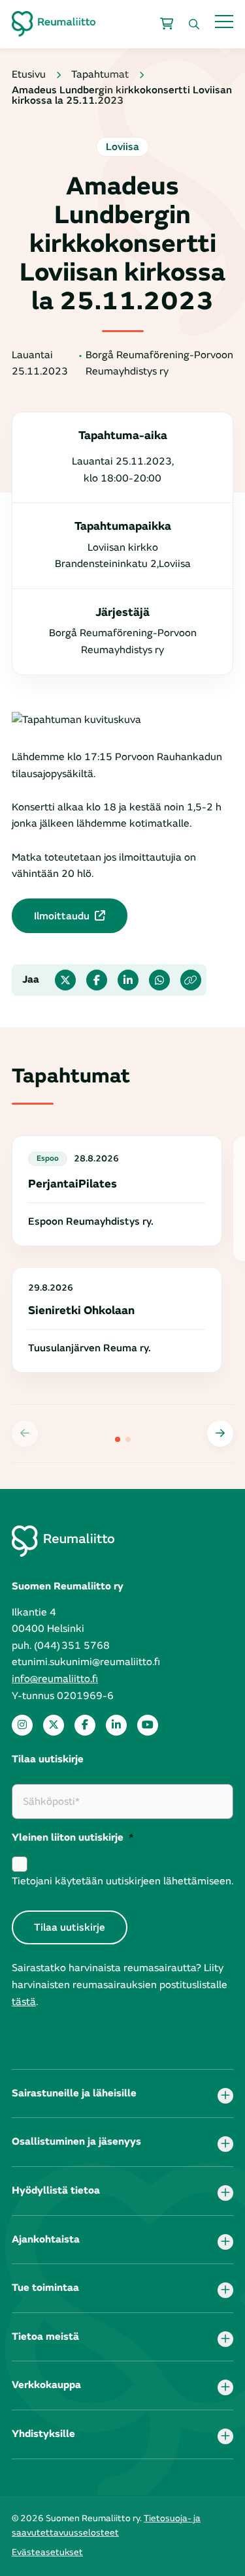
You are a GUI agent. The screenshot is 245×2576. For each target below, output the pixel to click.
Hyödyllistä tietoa (56, 2190)
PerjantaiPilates (73, 1184)
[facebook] (85, 1725)
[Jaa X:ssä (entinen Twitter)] (65, 980)
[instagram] (22, 1725)
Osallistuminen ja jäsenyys (76, 2141)
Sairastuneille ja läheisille (74, 2093)
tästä (24, 2002)
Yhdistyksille (43, 2434)
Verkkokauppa (46, 2385)
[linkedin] (116, 1725)
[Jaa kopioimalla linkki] (191, 980)
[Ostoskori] (167, 24)
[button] (220, 1434)
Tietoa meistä (45, 2337)
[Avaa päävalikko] (224, 21)
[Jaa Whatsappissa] (159, 980)
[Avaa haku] (194, 24)
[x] (54, 1725)
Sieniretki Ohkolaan (81, 1311)
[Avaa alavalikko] (225, 2096)
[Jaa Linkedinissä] (128, 980)
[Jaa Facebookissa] (97, 980)
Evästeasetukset (47, 2552)
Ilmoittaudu (62, 916)
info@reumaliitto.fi (55, 1679)
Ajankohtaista (46, 2239)
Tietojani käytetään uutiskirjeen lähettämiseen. (122, 1881)
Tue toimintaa (45, 2288)
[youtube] (148, 1725)
